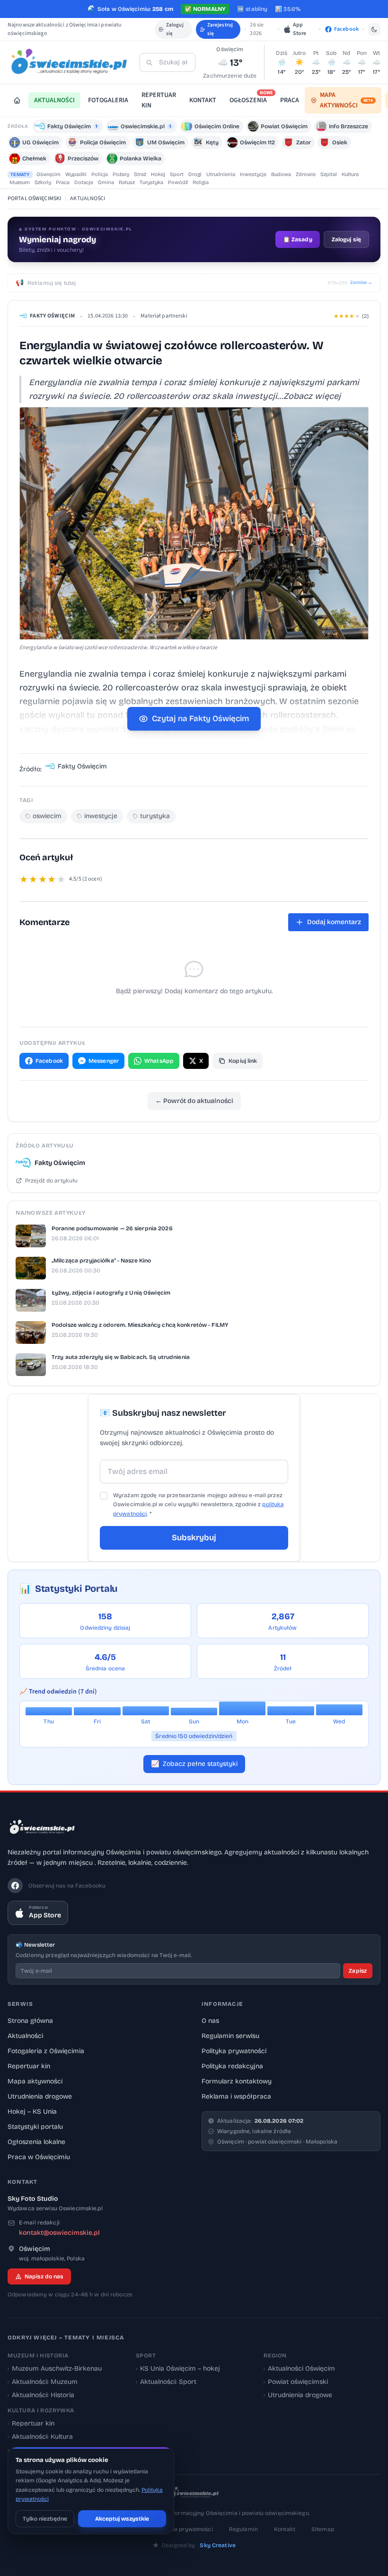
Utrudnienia (221, 174)
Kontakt (285, 2529)
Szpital (329, 174)
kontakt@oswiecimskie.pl (59, 2233)
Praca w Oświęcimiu (39, 2157)
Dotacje (84, 182)
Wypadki (76, 174)
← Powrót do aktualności (194, 1101)
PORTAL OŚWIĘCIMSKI (34, 198)
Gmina (106, 182)
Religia (201, 182)
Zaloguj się (175, 29)
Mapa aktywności (35, 2081)
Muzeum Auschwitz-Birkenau (55, 2369)
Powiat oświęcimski (296, 2382)
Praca (63, 182)
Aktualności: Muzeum (43, 2382)
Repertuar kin (29, 2066)
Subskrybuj (194, 1538)
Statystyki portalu (35, 2127)
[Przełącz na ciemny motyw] (374, 29)
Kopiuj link (243, 1061)
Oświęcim (48, 174)
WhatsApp (159, 1061)
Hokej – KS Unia (32, 2112)
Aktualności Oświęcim (299, 2369)
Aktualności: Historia (41, 2395)
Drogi (195, 174)
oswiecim (47, 816)
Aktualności (25, 2036)
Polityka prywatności (234, 2051)
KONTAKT (203, 100)
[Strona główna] (17, 100)
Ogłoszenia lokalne (36, 2142)
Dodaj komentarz (334, 922)
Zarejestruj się (220, 29)
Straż (140, 174)
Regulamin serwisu (230, 2036)
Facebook (49, 1061)
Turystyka (151, 182)
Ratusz (127, 182)
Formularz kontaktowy (237, 2081)
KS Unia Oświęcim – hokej (178, 2369)
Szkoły (43, 182)
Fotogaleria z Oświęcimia (46, 2051)
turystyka (155, 816)
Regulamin (243, 2529)
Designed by (199, 2545)
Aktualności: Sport (166, 2382)
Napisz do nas (44, 2276)
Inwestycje (253, 174)
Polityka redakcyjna (232, 2066)
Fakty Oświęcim (52, 316)
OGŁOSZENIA (251, 99)
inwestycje (101, 816)
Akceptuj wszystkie (122, 2519)
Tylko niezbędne (45, 2519)
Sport (177, 174)
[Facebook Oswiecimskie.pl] (15, 1886)
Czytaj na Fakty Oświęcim (201, 719)
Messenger (104, 1061)
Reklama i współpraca (236, 2096)
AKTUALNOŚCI (54, 100)
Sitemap (323, 2529)
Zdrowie (306, 174)
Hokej (158, 174)
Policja (100, 174)
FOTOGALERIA (108, 100)
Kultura (350, 174)
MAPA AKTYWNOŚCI (346, 100)
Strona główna (30, 2021)
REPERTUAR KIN (159, 100)
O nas (210, 2021)
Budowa (281, 174)
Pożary (121, 174)
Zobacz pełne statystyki (194, 1764)
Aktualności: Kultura (40, 2437)
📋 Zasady (298, 239)
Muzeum (20, 182)
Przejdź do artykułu (51, 1181)
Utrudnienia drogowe (40, 2096)
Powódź (178, 182)
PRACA (290, 100)
